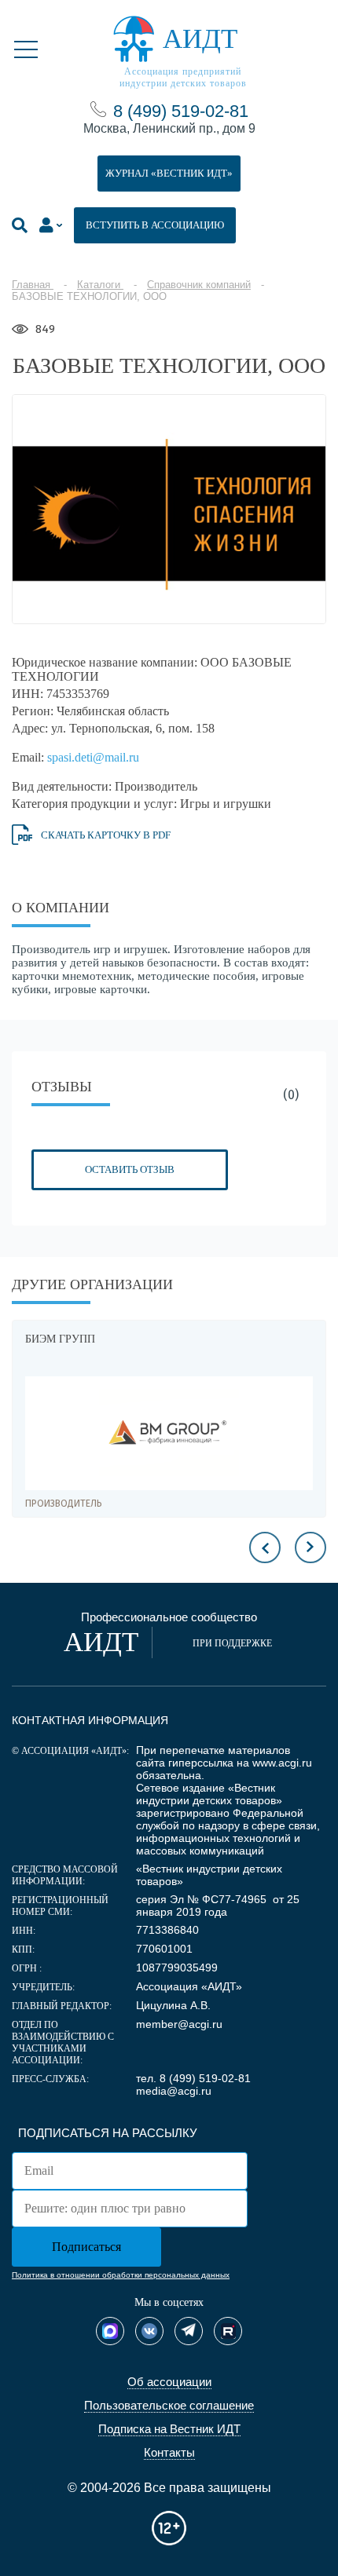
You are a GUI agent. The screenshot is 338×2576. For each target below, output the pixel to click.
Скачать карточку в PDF (106, 835)
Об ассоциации (169, 2382)
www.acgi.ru (282, 1763)
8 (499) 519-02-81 (181, 111)
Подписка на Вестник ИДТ (169, 2429)
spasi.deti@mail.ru (93, 757)
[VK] (149, 2331)
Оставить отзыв (130, 1169)
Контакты (169, 2452)
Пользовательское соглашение (169, 2405)
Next (310, 1547)
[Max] (110, 2331)
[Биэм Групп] (169, 1433)
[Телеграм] (189, 2331)
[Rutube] (228, 2331)
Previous (265, 1547)
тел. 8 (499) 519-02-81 (193, 2078)
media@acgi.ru (174, 2091)
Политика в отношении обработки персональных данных (121, 2275)
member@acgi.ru (179, 2024)
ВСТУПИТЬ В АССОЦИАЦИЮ (155, 225)
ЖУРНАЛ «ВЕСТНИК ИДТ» (169, 173)
